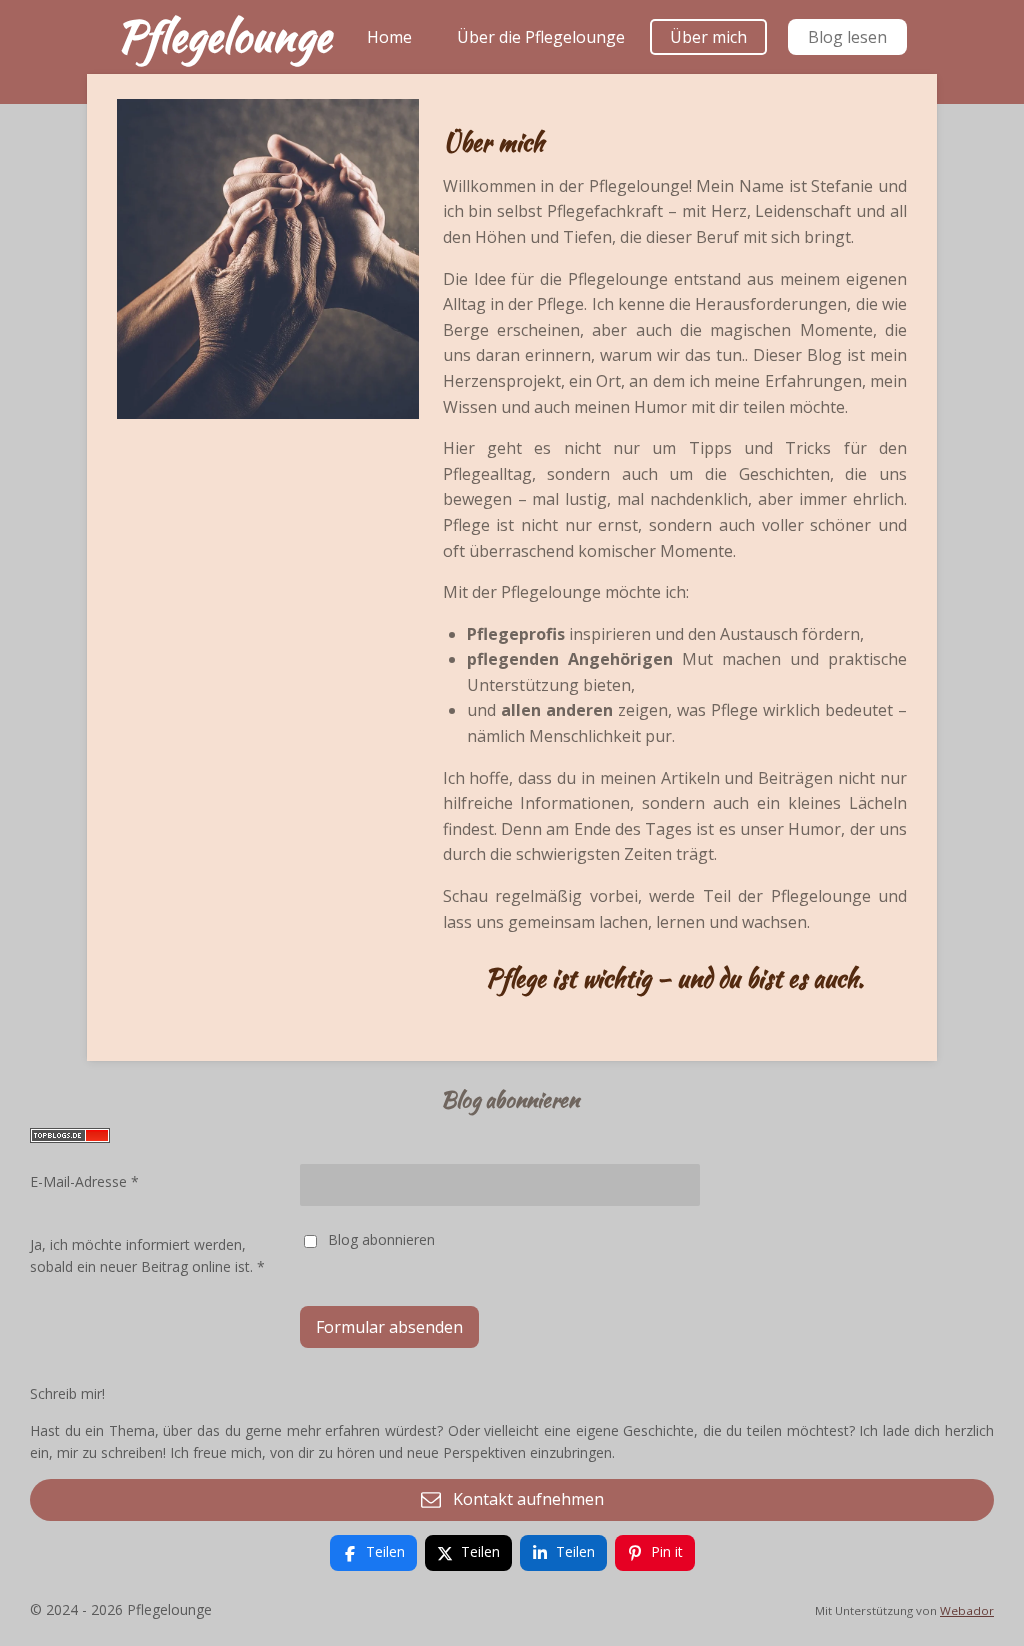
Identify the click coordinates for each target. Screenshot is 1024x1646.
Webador (967, 1610)
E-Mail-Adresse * (84, 1181)
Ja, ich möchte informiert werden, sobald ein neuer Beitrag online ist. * (147, 1255)
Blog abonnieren (381, 1239)
